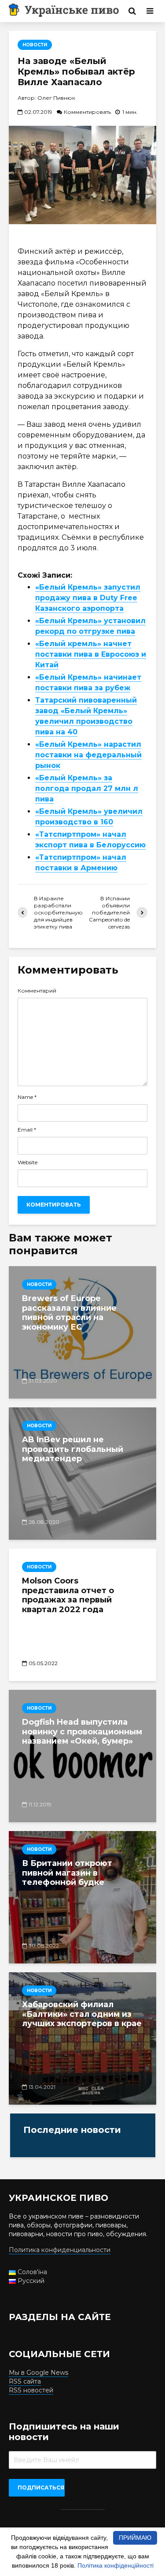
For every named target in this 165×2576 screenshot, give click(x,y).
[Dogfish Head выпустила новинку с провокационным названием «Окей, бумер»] (82, 1756)
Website (27, 1162)
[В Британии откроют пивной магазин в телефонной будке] (82, 1897)
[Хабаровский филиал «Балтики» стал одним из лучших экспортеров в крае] (82, 2038)
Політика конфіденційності (115, 2565)
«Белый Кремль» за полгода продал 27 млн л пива (87, 788)
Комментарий (37, 991)
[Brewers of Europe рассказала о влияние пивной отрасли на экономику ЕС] (82, 1332)
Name (27, 1097)
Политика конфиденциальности (60, 2250)
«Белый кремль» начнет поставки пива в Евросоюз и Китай (91, 654)
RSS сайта (25, 2381)
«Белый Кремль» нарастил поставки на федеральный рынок (88, 755)
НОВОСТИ (35, 45)
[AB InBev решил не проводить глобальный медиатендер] (82, 1474)
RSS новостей (31, 2390)
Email (27, 1130)
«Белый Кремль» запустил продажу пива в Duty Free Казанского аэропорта (88, 598)
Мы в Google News (38, 2373)
